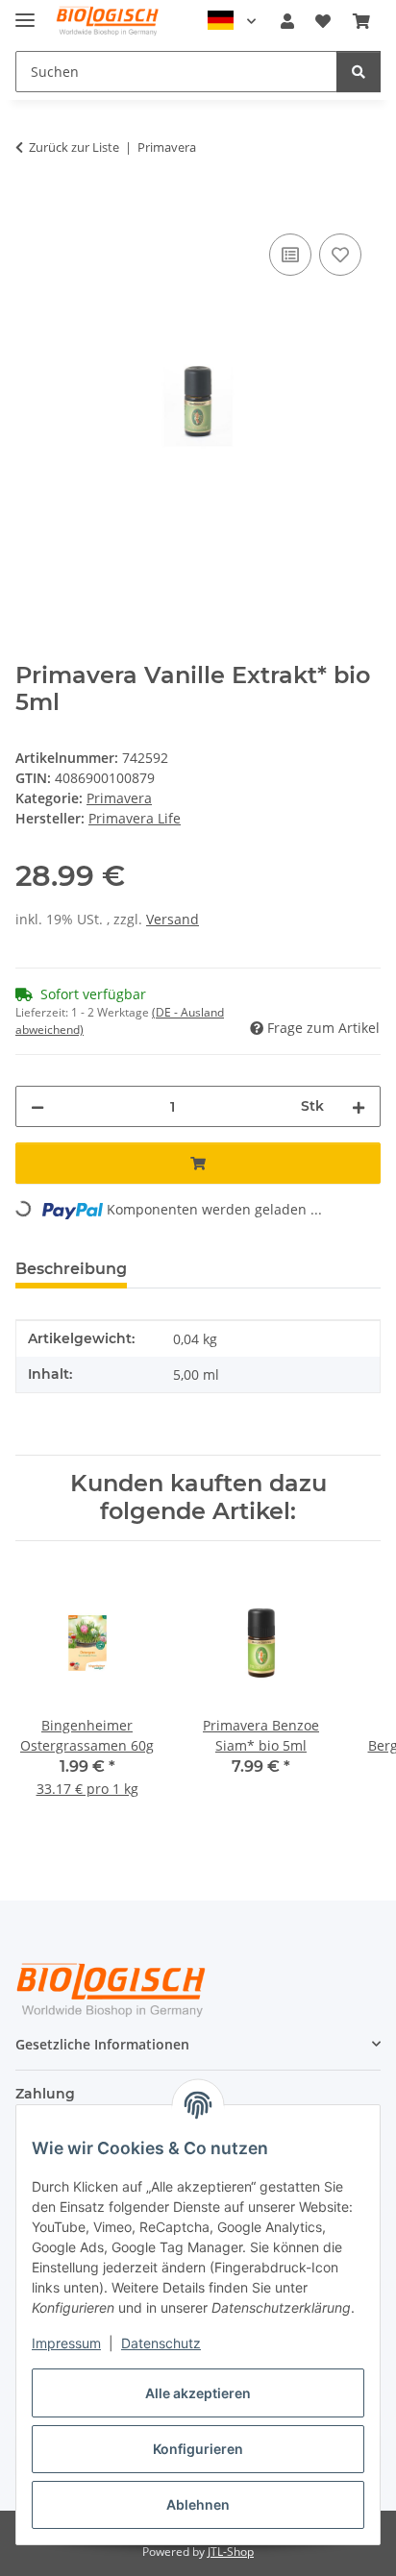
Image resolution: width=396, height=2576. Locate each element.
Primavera (119, 798)
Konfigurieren (198, 2449)
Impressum (66, 2343)
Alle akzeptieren (198, 2393)
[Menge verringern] (37, 1106)
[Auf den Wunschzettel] (340, 255)
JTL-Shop (231, 2551)
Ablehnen (198, 2504)
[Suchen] (359, 72)
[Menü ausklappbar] (25, 12)
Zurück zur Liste (74, 147)
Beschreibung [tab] (71, 1269)
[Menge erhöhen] (359, 1106)
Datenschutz (161, 2343)
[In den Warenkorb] (31, 208)
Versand (173, 919)
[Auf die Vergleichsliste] (290, 255)
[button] (287, 21)
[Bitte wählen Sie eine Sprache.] (232, 21)
